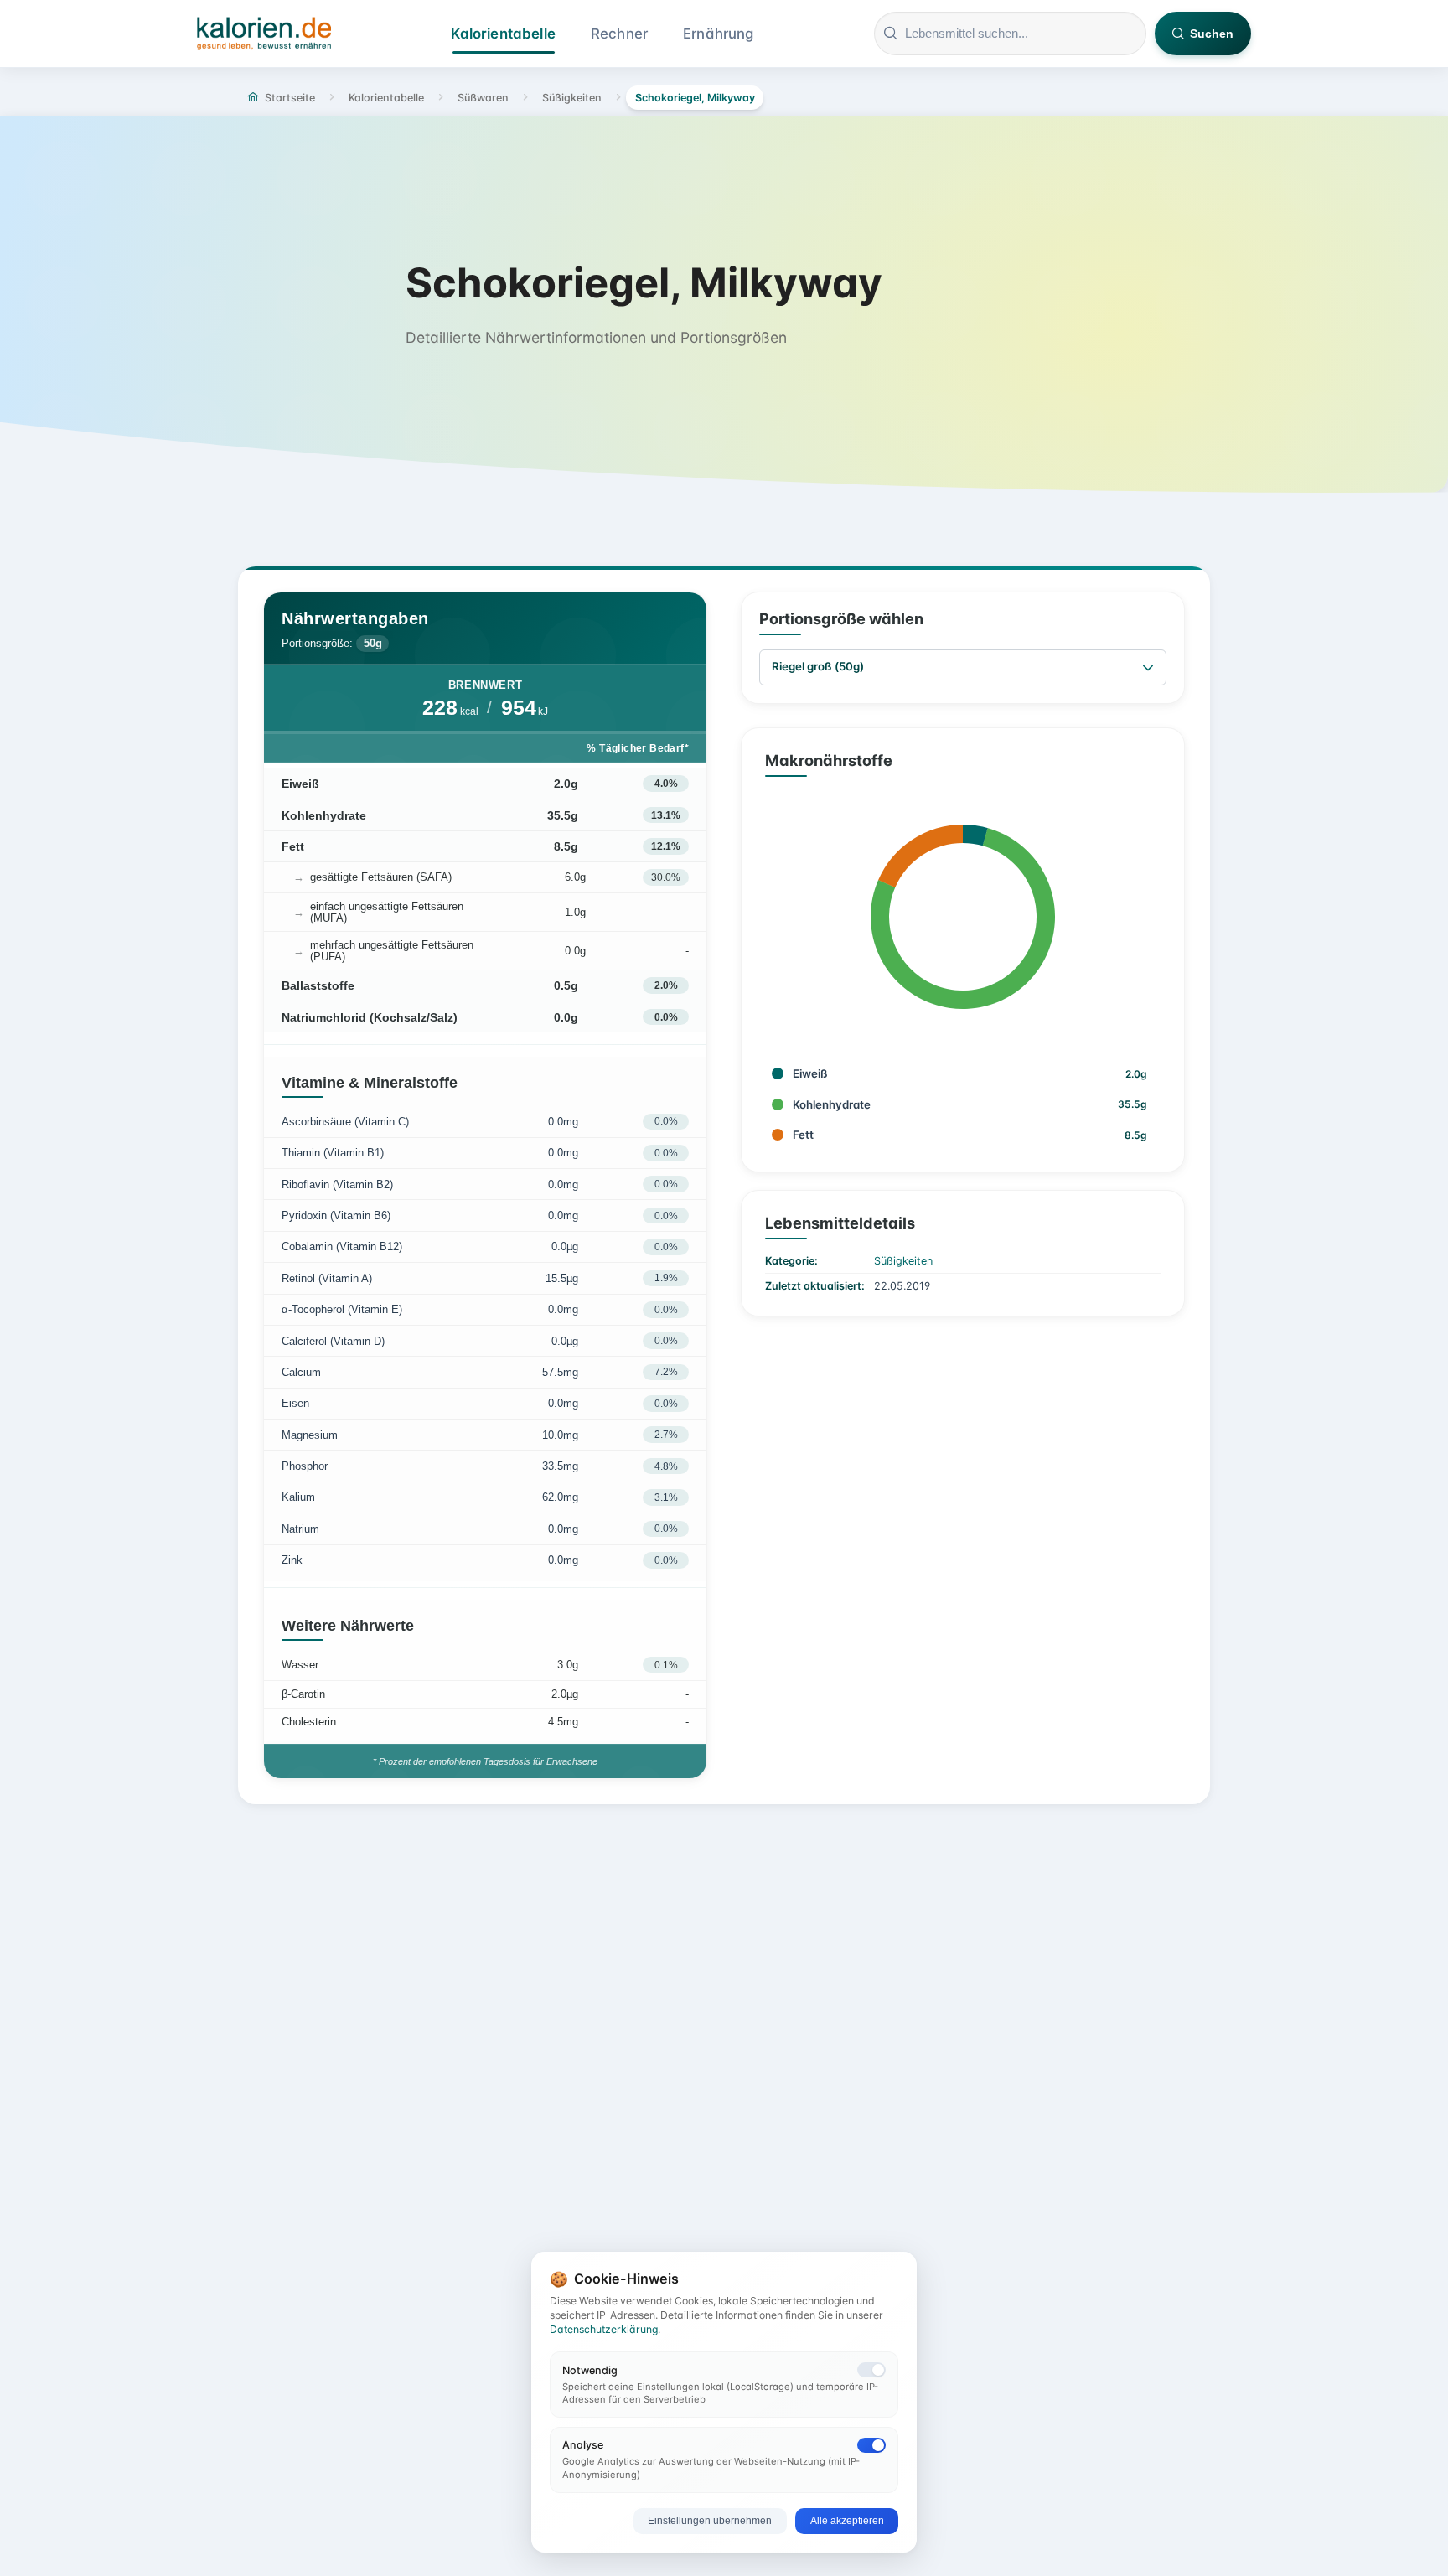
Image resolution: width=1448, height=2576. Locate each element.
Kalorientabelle (503, 34)
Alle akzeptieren (847, 2521)
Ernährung (719, 34)
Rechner (619, 34)
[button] (1148, 667)
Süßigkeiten (903, 1261)
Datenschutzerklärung (604, 2329)
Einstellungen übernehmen (710, 2521)
